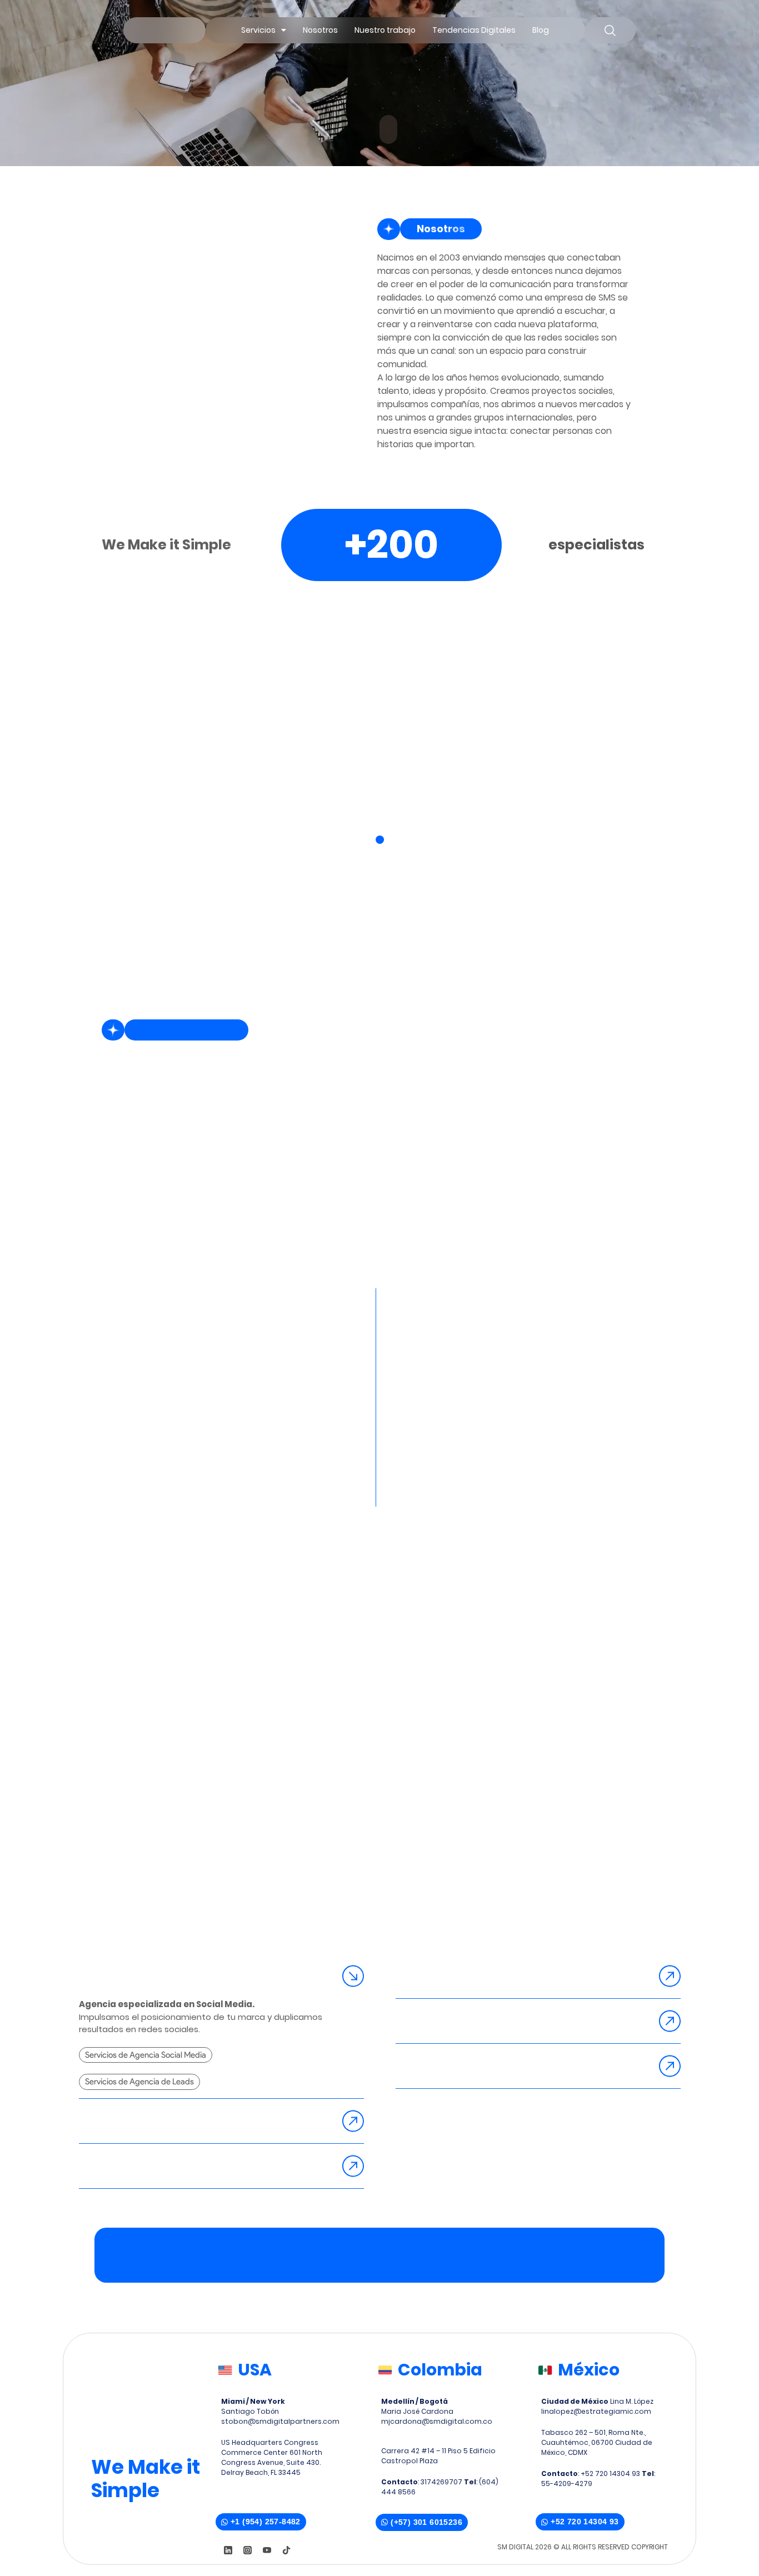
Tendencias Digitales (474, 30)
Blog (541, 30)
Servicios (258, 30)
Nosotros (320, 30)
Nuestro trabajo (385, 30)
